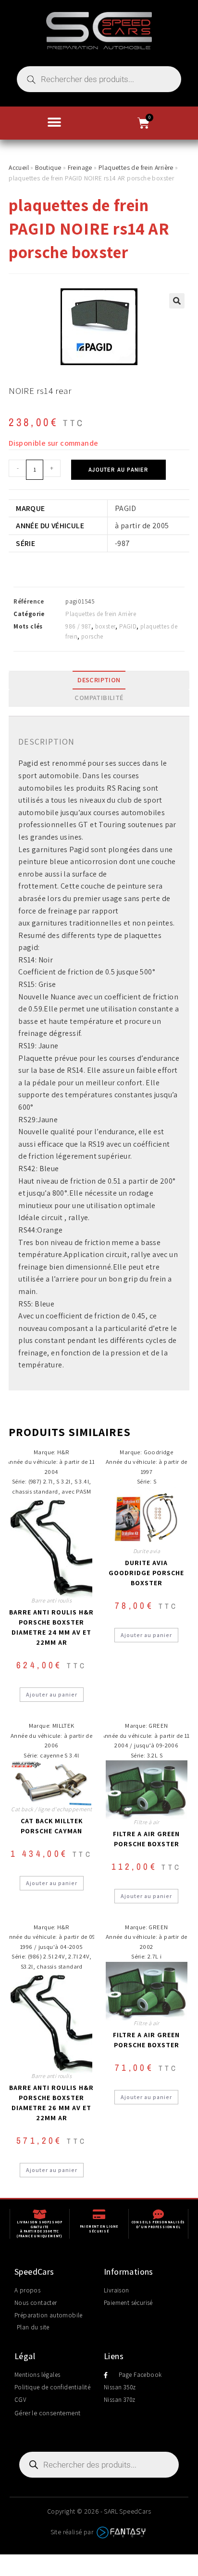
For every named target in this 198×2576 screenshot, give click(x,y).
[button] (54, 122)
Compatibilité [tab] (99, 697)
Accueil (19, 167)
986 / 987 (78, 626)
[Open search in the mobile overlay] (99, 79)
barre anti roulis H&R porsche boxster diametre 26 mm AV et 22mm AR (51, 2103)
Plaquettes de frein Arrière (136, 167)
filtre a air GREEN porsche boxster (146, 1839)
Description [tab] (99, 680)
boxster (105, 626)
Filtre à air (147, 1822)
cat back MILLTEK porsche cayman (52, 1826)
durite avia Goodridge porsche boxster (146, 1573)
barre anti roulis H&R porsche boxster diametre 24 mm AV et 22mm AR (51, 1627)
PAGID (128, 626)
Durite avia (147, 1551)
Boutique (48, 167)
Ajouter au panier (118, 470)
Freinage (80, 167)
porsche (92, 636)
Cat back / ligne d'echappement (51, 1809)
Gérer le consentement (47, 2413)
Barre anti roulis (51, 1600)
